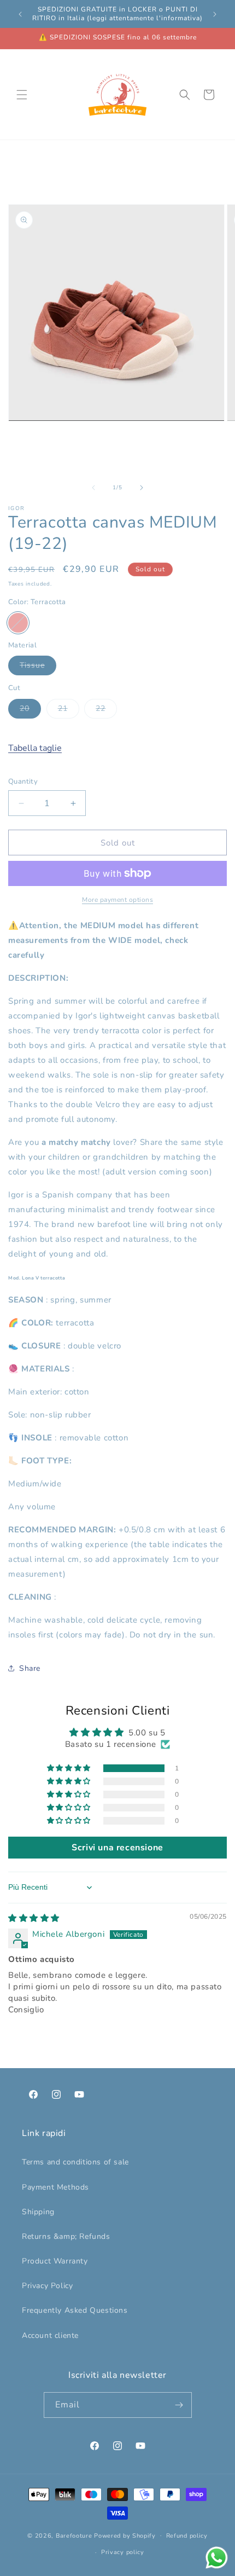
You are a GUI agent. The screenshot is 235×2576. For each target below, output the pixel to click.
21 (69, 711)
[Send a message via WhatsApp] (217, 2558)
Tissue (38, 667)
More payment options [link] (117, 900)
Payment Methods (55, 2187)
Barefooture (74, 2535)
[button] (22, 95)
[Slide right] (142, 488)
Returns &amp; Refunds (66, 2236)
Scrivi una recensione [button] (117, 1848)
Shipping (38, 2212)
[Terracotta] (18, 623)
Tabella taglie (35, 748)
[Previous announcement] (20, 14)
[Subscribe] (179, 2405)
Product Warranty (55, 2261)
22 (106, 711)
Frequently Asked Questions (75, 2310)
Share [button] (30, 1668)
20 (30, 711)
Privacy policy (123, 2552)
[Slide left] (93, 488)
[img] (34, 1918)
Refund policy (187, 2536)
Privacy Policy (47, 2286)
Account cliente (50, 2335)
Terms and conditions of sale (75, 2162)
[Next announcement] (215, 14)
